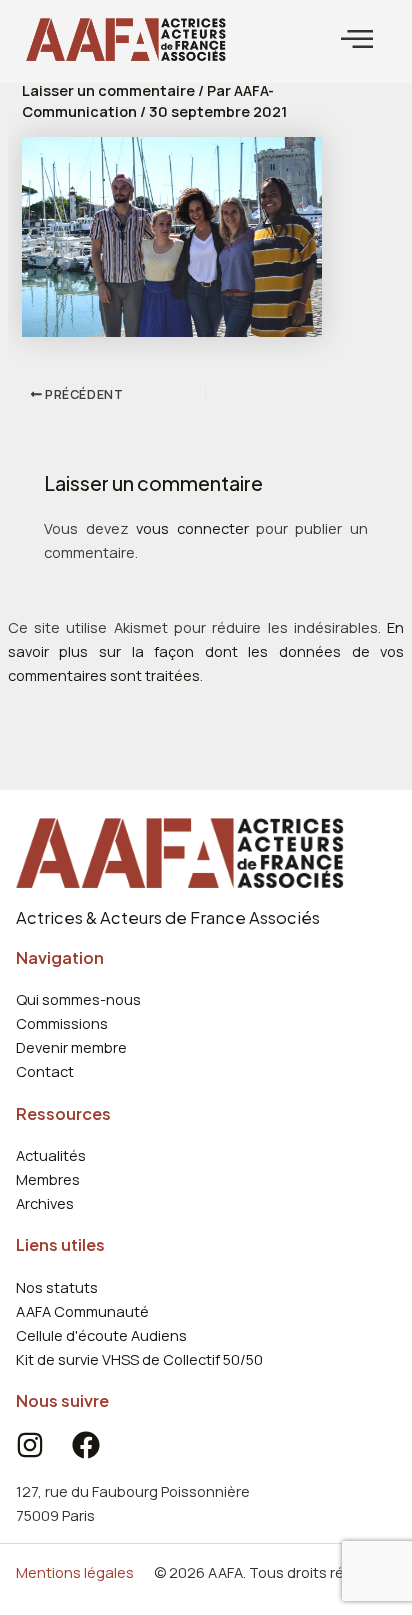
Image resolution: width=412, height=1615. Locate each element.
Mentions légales (75, 1572)
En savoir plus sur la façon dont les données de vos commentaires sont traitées (206, 651)
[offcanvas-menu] (357, 39)
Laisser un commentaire (108, 90)
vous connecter (192, 528)
